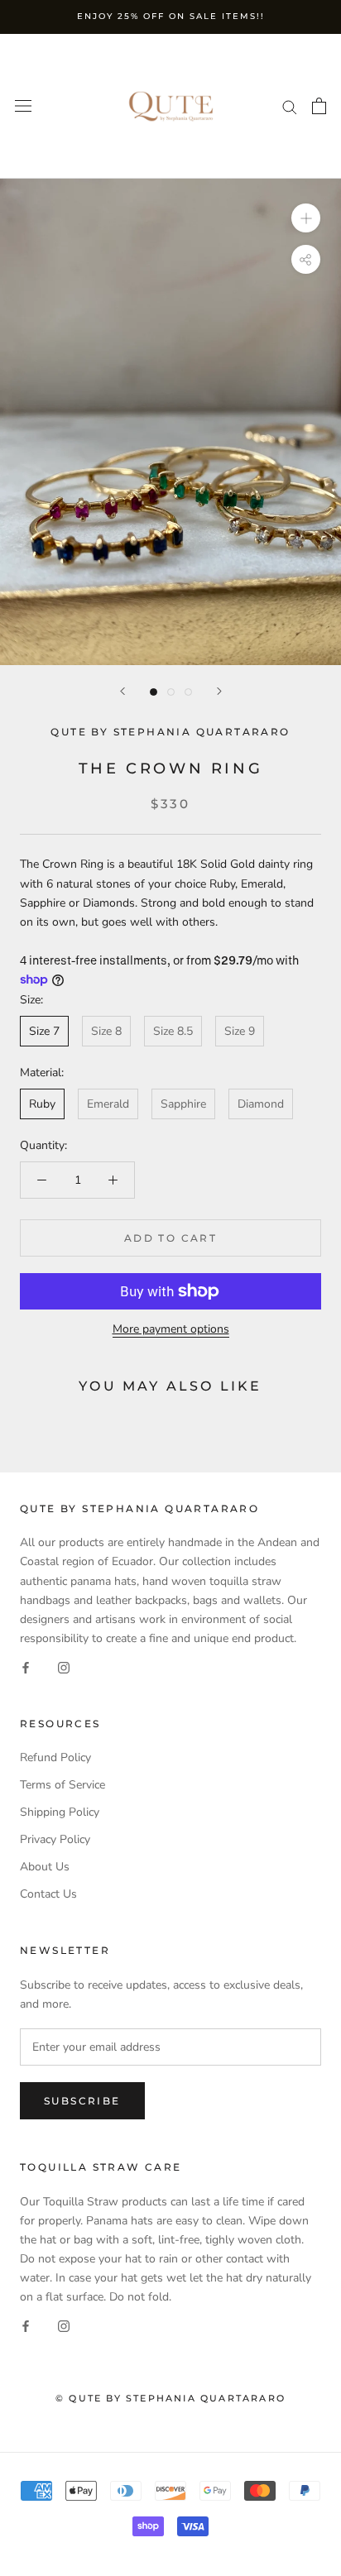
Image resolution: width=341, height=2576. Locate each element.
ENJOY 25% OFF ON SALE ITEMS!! (171, 16)
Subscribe (82, 2101)
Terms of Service (62, 1785)
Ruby (42, 1104)
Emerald (108, 1104)
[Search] (290, 106)
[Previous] (122, 691)
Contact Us (48, 1894)
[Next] (219, 691)
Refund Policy (55, 1757)
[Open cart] (319, 106)
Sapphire (183, 1104)
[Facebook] (26, 1666)
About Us (45, 1867)
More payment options (171, 1329)
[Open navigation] (23, 106)
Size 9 (240, 1031)
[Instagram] (64, 1666)
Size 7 (44, 1031)
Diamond (261, 1104)
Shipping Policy (60, 1812)
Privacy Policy (55, 1839)
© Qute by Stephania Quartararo (170, 2398)
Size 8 (106, 1031)
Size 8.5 (173, 1031)
